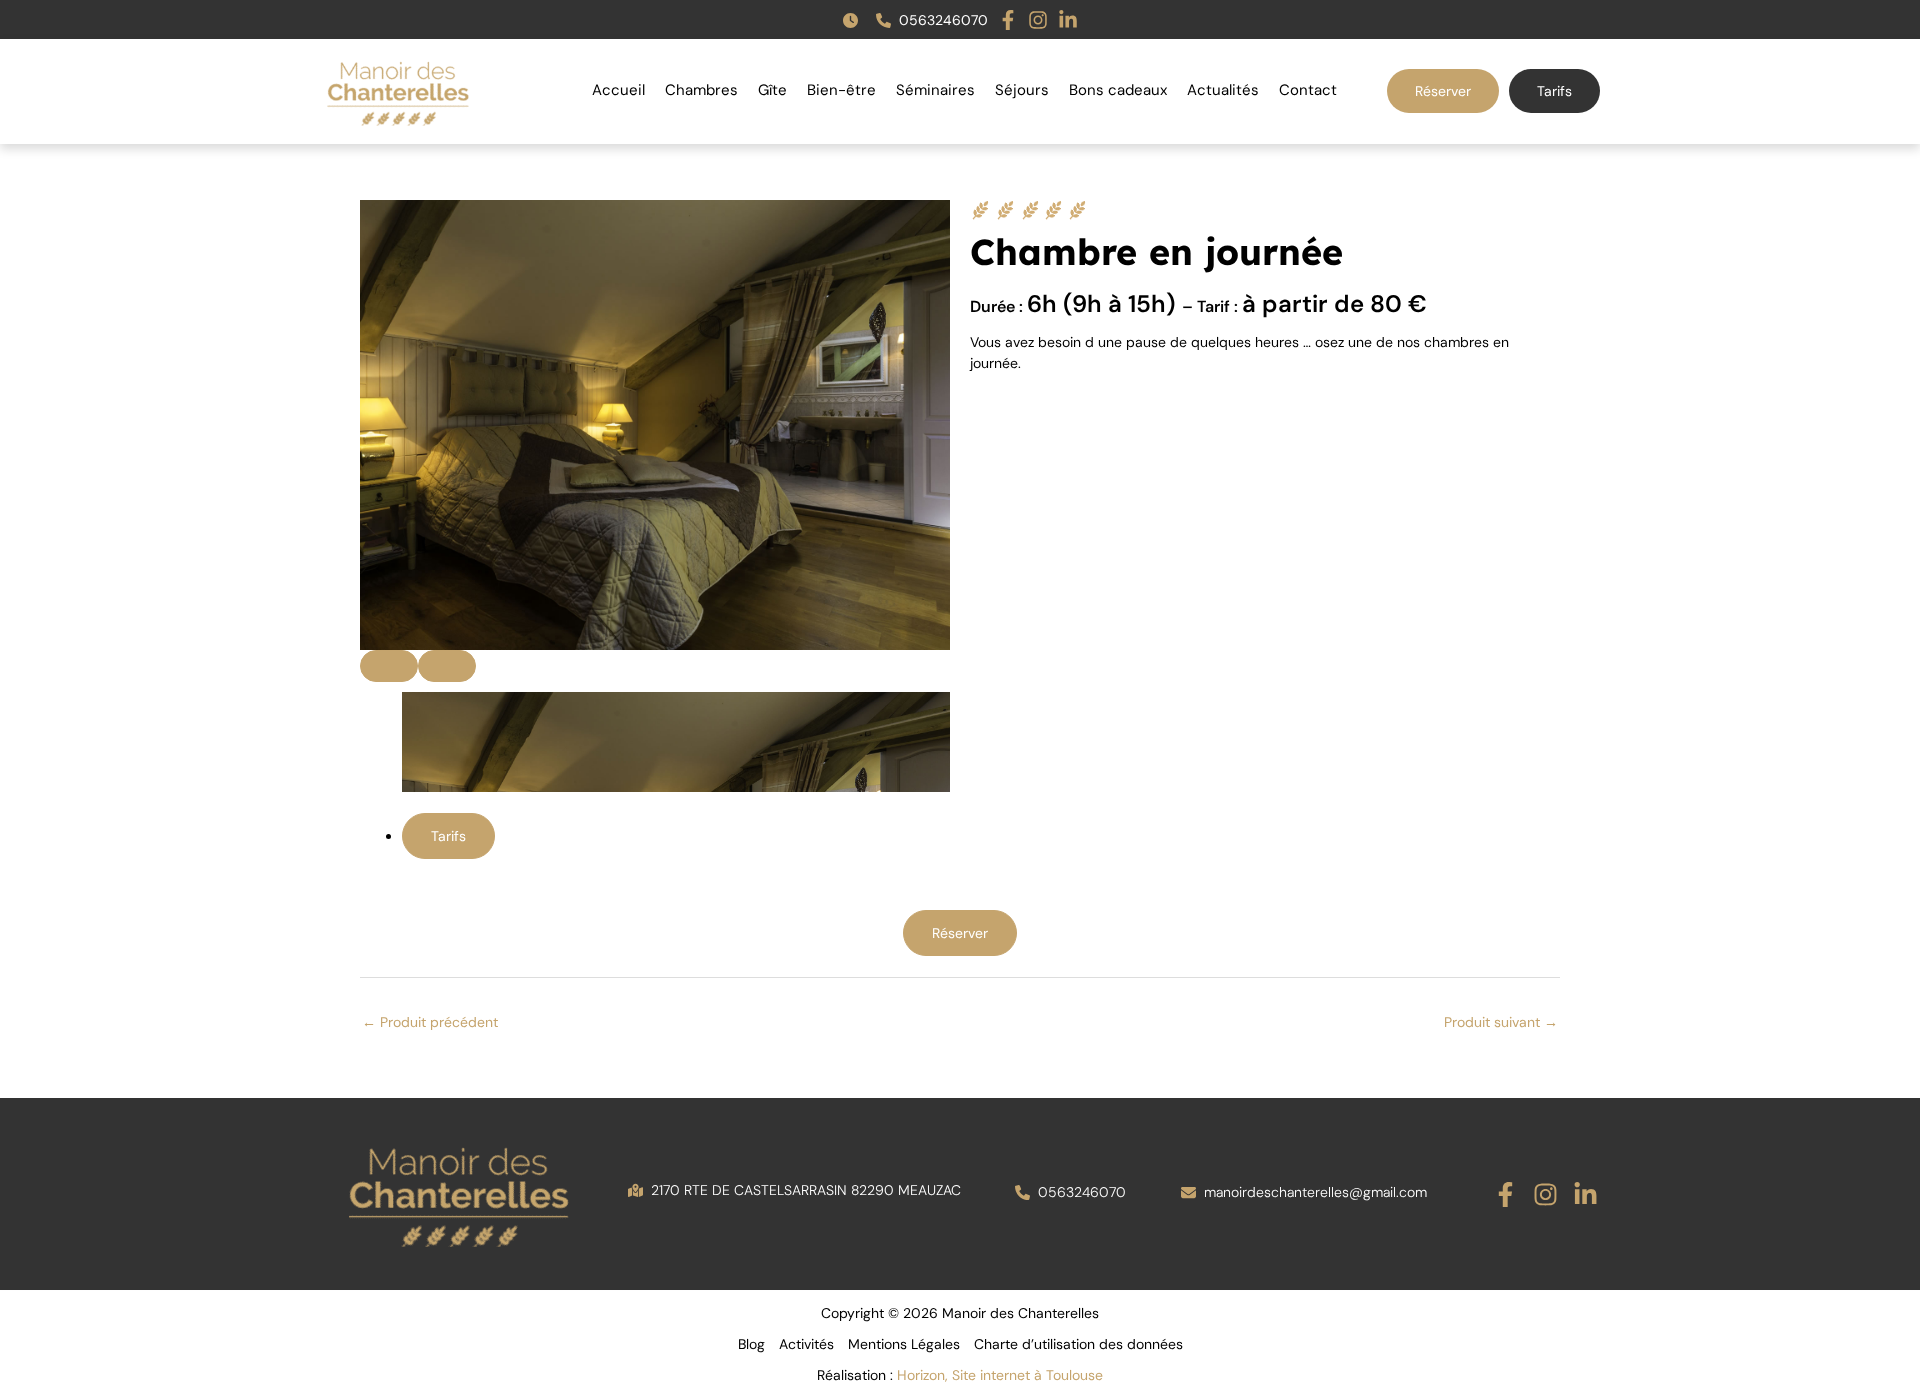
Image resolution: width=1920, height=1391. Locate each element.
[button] (854, 20)
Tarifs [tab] (448, 836)
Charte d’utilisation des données (1078, 1344)
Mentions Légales (904, 1344)
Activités (806, 1344)
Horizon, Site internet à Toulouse (1000, 1375)
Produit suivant (1501, 1022)
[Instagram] (1545, 1194)
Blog (751, 1344)
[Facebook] (1505, 1194)
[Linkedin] (1585, 1194)
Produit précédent (430, 1022)
